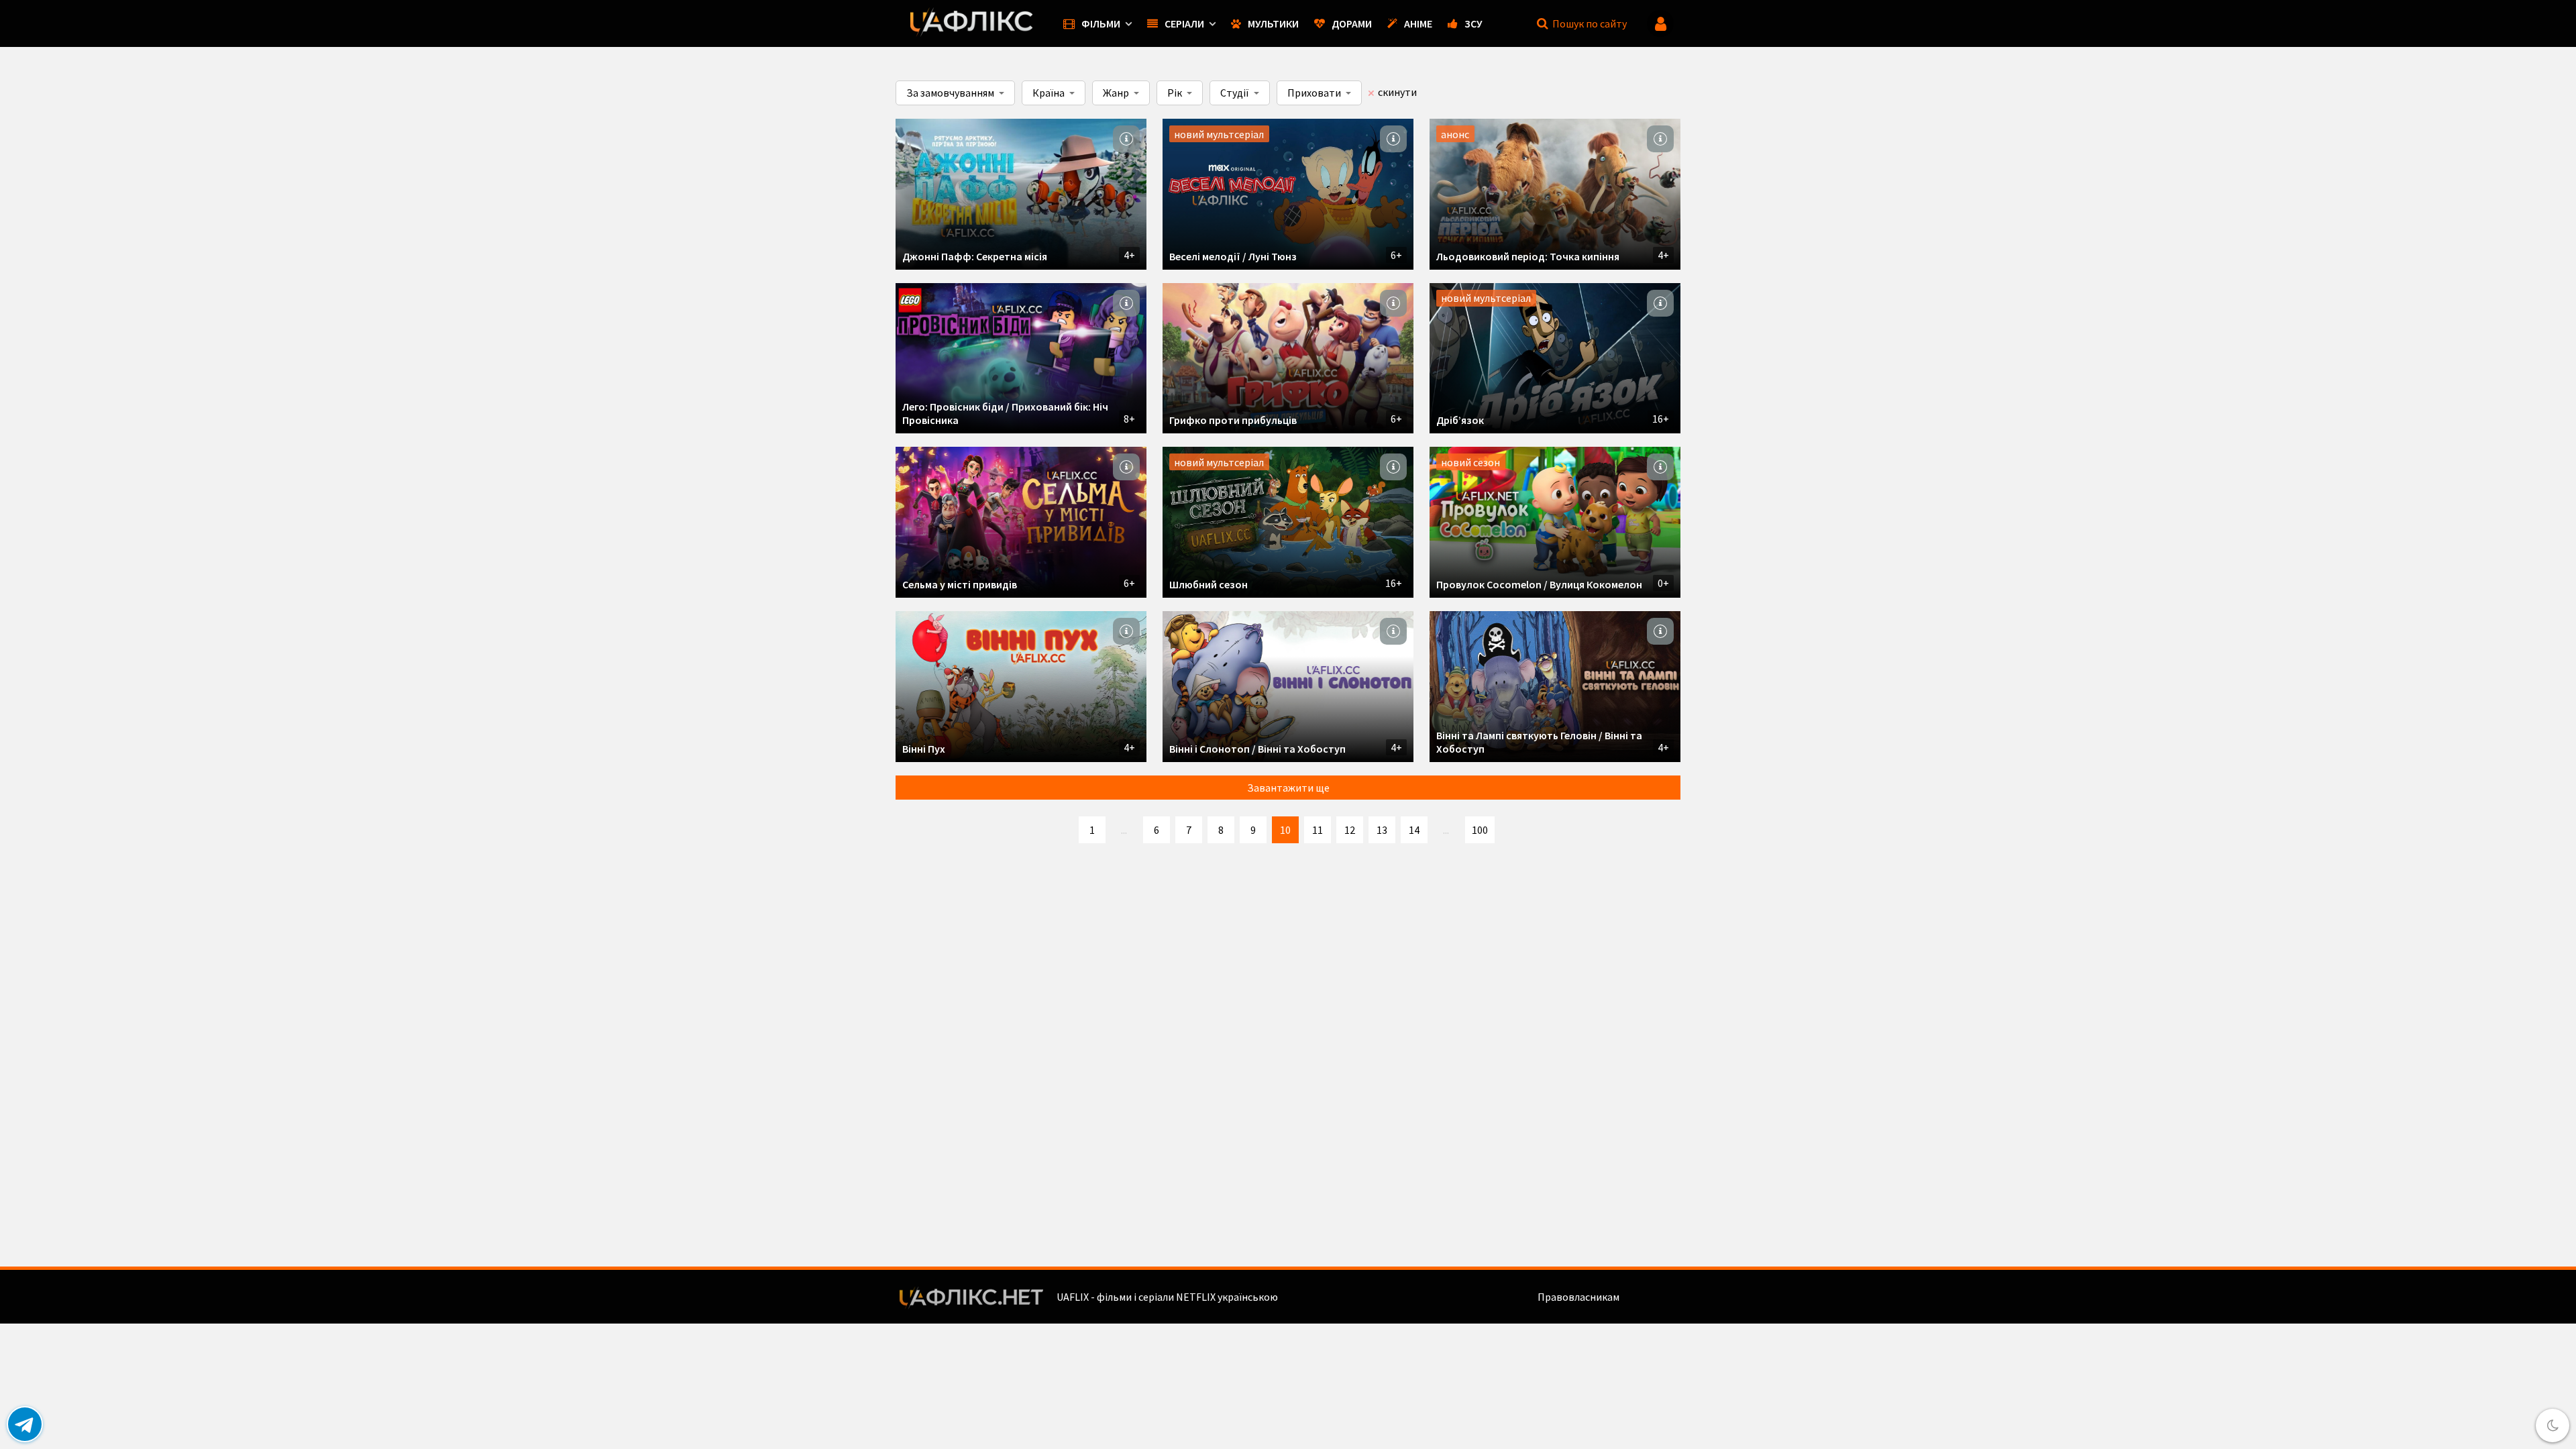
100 (1480, 830)
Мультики (1273, 23)
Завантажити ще (1288, 788)
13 (1382, 830)
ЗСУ (1473, 23)
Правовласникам (1578, 1297)
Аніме (1418, 23)
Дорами (1352, 23)
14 (1414, 830)
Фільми (1101, 23)
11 (1318, 830)
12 (1350, 830)
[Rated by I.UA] (1651, 1297)
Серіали (1184, 23)
